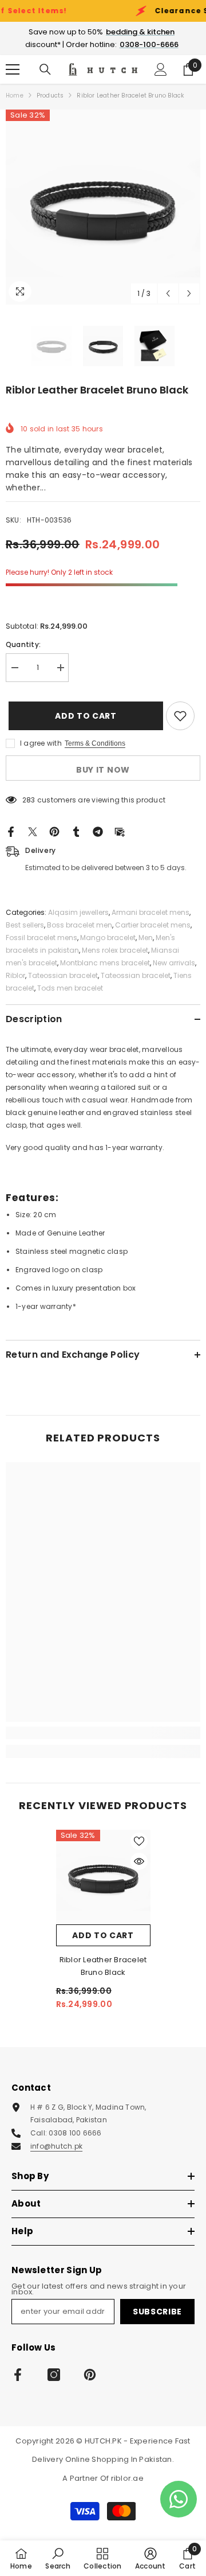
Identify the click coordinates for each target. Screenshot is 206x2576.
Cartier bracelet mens (153, 925)
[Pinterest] (54, 831)
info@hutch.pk (56, 2146)
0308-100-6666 (149, 44)
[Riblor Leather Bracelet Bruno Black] (103, 1877)
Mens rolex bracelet (115, 950)
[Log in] (161, 69)
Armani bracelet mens (150, 912)
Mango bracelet (108, 938)
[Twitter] (33, 831)
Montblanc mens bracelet (105, 963)
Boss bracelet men (80, 925)
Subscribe (157, 2312)
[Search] (45, 69)
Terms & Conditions (95, 743)
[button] (168, 293)
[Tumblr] (76, 831)
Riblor (15, 975)
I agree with (41, 743)
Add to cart (81, 716)
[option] (103, 207)
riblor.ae (127, 2478)
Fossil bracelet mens (41, 938)
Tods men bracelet (70, 988)
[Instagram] (54, 2375)
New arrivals (174, 963)
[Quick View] (139, 1861)
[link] (103, 1733)
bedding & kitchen (140, 32)
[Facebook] (11, 831)
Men (146, 938)
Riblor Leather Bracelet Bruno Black (103, 1966)
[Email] (120, 831)
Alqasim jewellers (78, 912)
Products (50, 96)
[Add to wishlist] (180, 716)
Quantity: (23, 644)
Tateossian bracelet (63, 975)
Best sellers (25, 925)
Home (15, 96)
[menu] (13, 69)
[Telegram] (98, 831)
